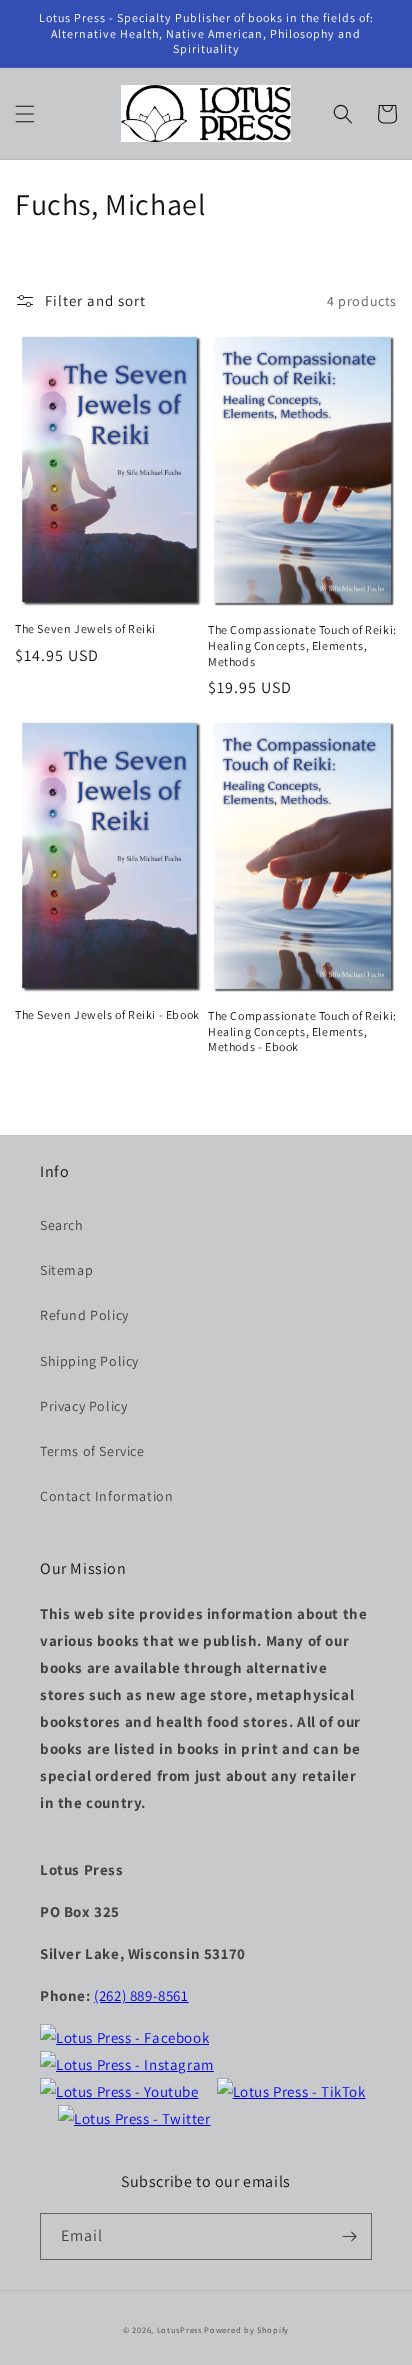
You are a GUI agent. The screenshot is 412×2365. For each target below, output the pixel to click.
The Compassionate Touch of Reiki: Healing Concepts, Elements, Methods (302, 645)
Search (62, 1225)
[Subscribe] (349, 2236)
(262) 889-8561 (141, 1995)
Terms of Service (92, 1451)
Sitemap (66, 1270)
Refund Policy (84, 1315)
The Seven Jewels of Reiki (85, 628)
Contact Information (106, 1496)
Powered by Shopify (246, 2329)
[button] (25, 114)
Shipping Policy (89, 1361)
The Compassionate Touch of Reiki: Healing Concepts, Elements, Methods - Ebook (302, 1031)
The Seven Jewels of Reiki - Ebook (107, 1014)
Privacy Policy (83, 1406)
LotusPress (179, 2329)
